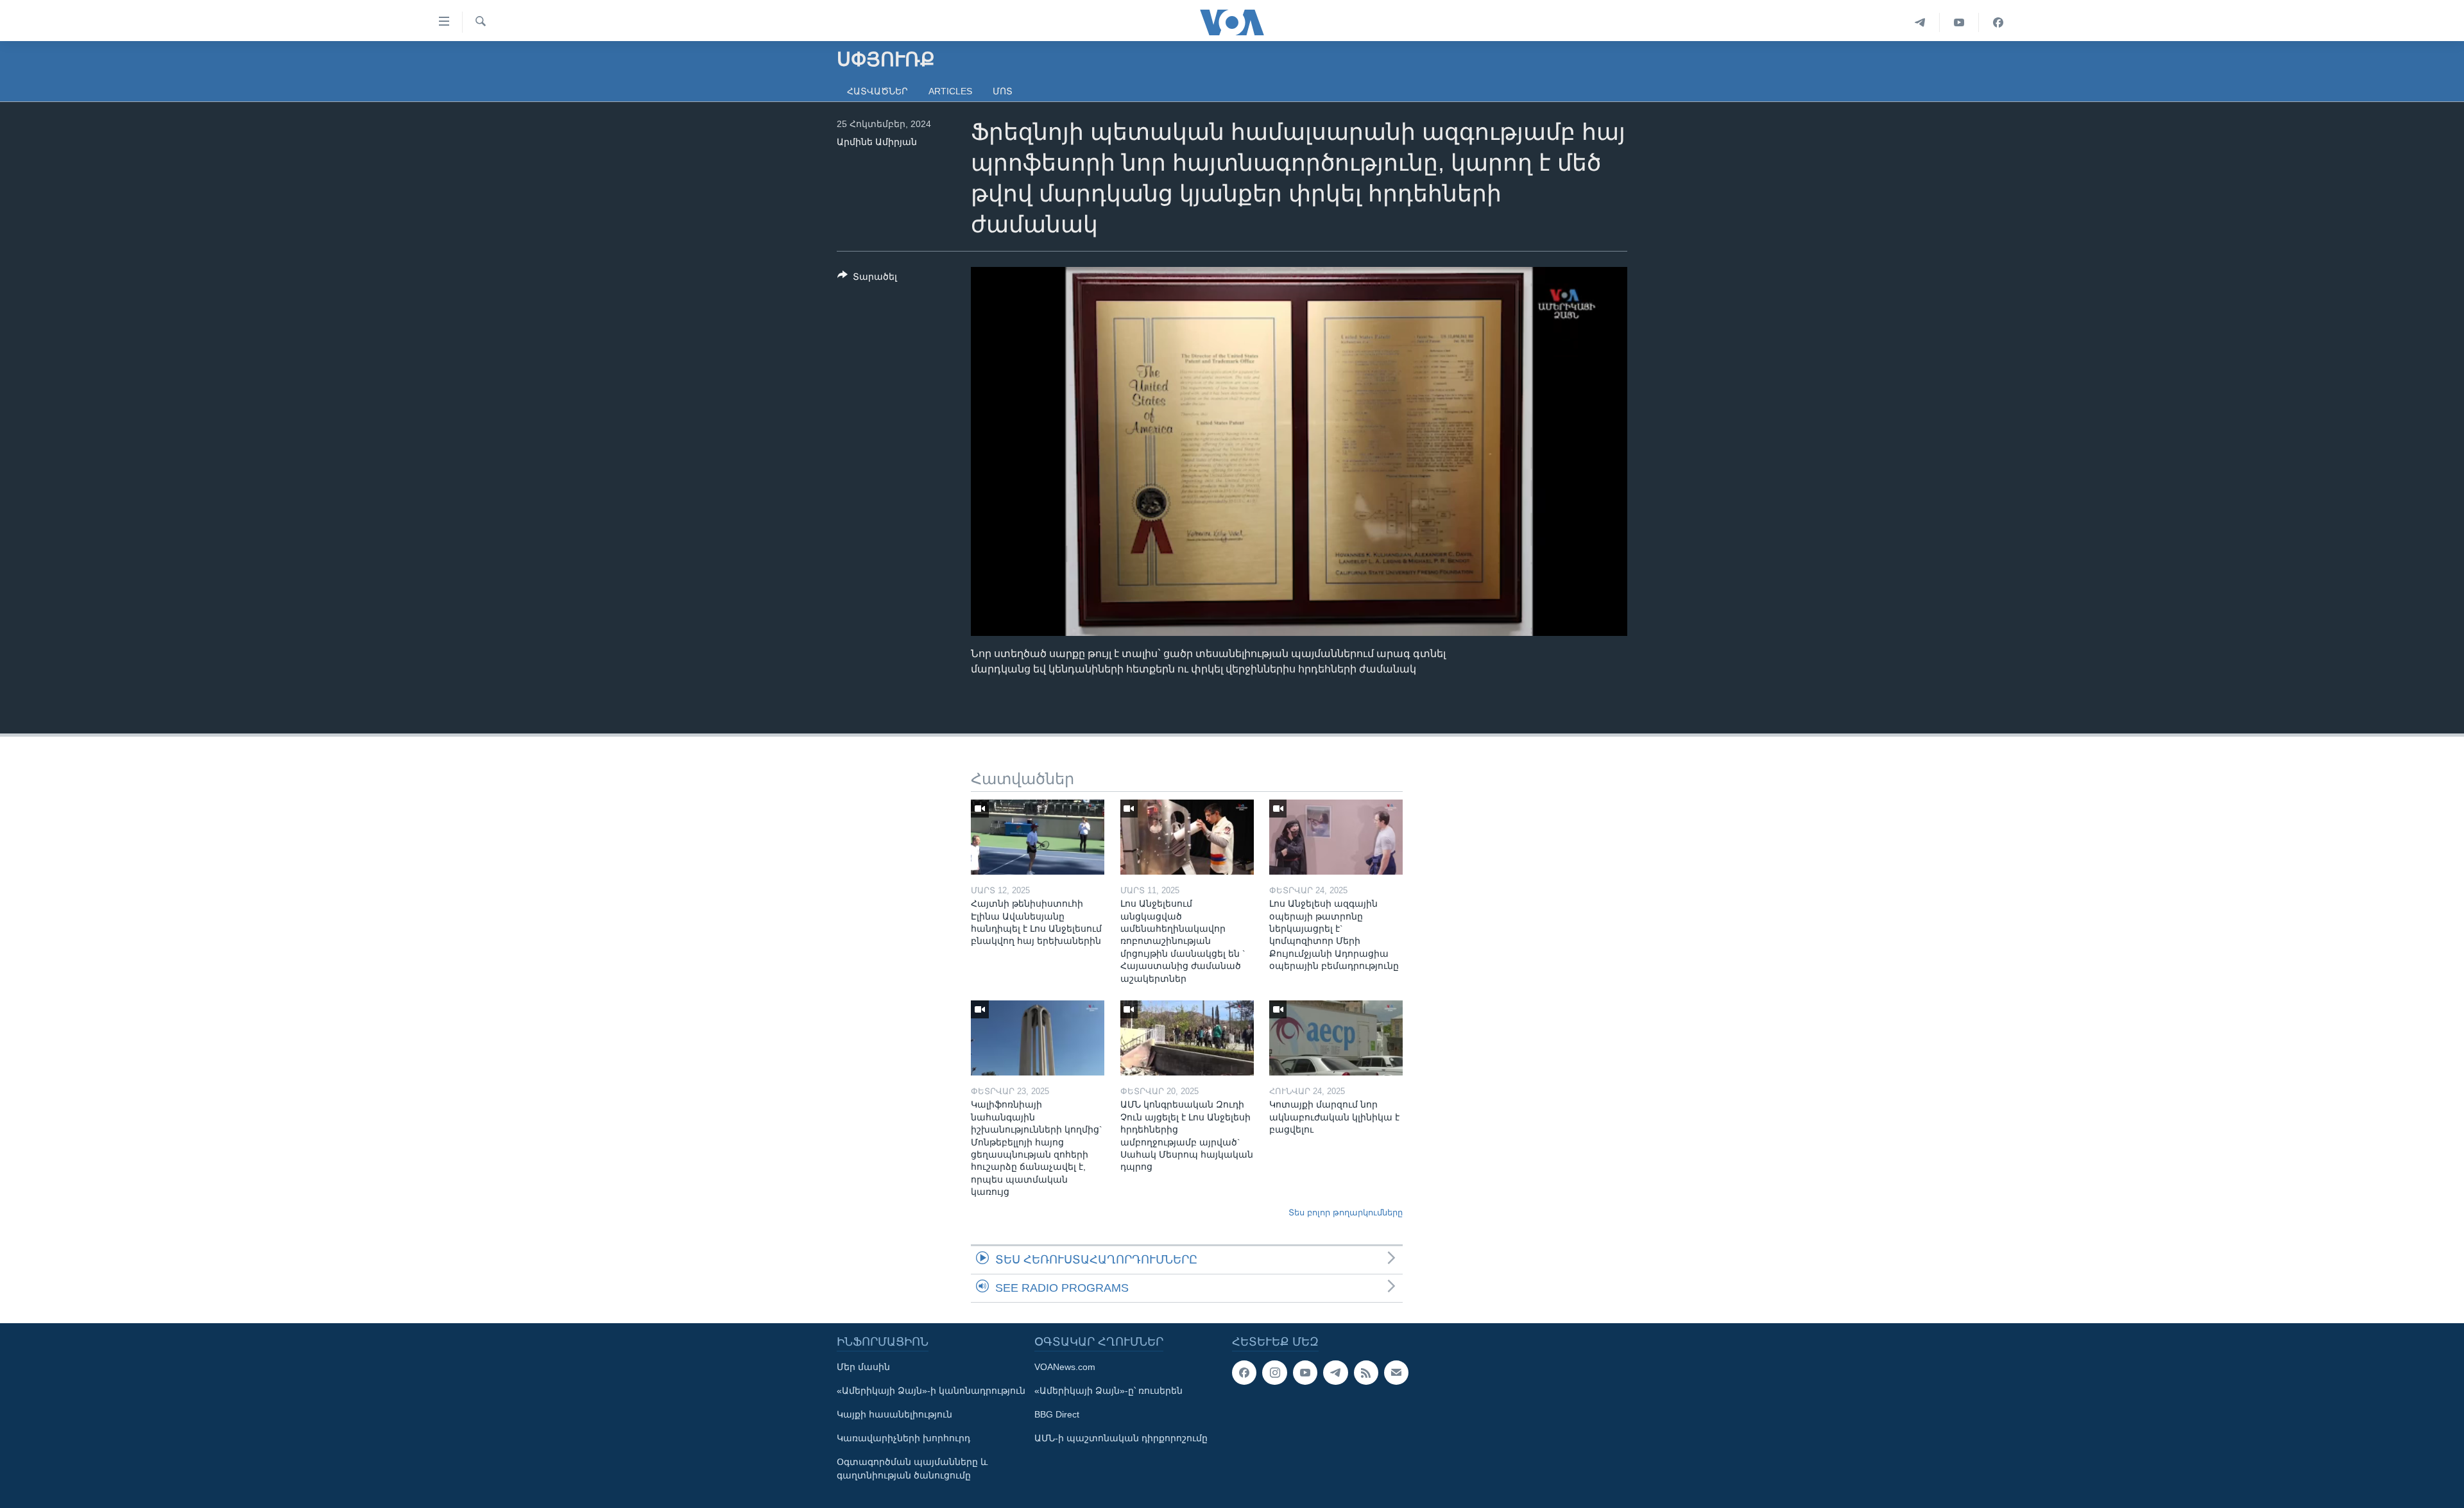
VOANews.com (1065, 1367)
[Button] (867, 279)
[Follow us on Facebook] (1244, 1373)
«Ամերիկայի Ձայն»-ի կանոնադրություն (931, 1391)
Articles (950, 91)
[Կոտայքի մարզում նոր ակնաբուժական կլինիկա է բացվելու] (1336, 1038)
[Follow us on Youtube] (1305, 1373)
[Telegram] (1920, 22)
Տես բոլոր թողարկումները (1346, 1212)
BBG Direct (1057, 1414)
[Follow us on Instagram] (1274, 1373)
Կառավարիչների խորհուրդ (903, 1438)
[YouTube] (1959, 22)
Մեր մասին (863, 1367)
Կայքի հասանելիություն (894, 1414)
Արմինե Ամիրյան (877, 142)
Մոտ (1003, 91)
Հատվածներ (877, 91)
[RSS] (1366, 1373)
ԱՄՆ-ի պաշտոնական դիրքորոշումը (1121, 1438)
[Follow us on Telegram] (1335, 1373)
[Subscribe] (1396, 1373)
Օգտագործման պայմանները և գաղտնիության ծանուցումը (912, 1469)
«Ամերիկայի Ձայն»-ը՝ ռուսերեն (1108, 1391)
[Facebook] (1998, 22)
